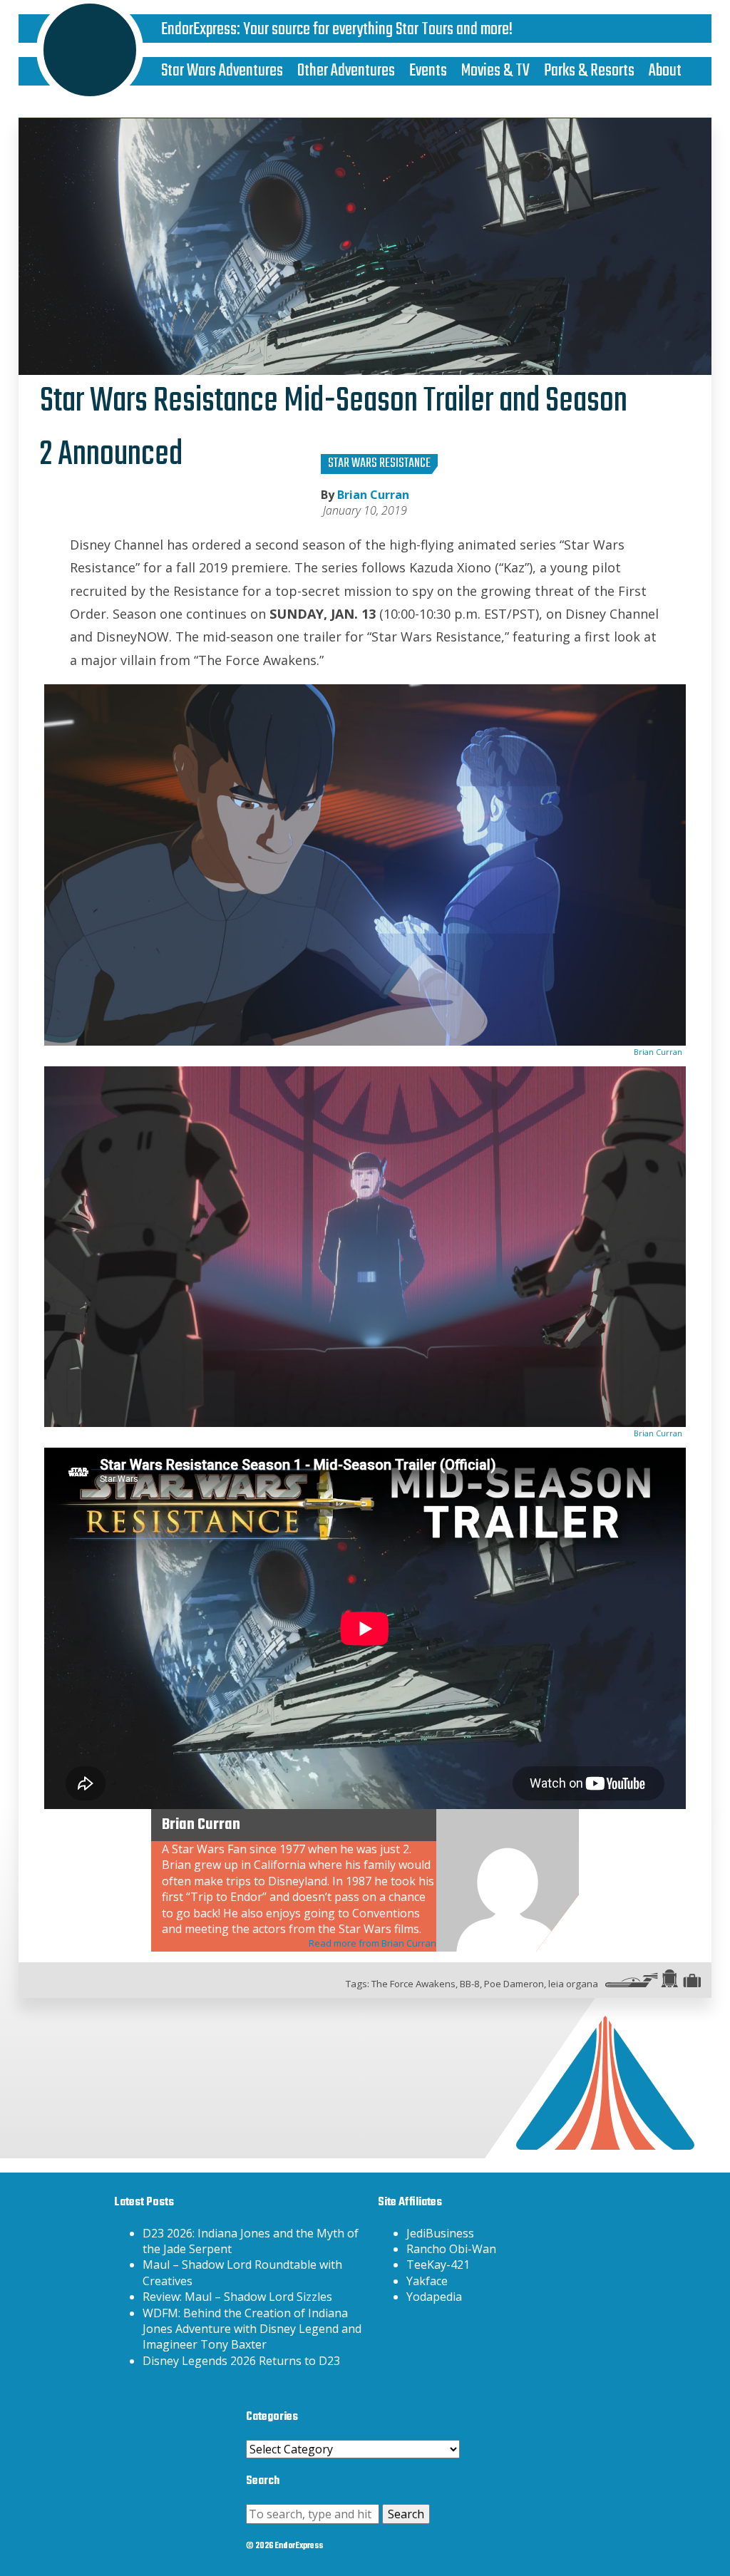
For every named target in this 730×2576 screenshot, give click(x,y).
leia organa (573, 1984)
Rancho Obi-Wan (451, 2249)
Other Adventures (346, 71)
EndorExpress (199, 30)
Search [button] (406, 2514)
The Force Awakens (413, 1984)
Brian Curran (373, 495)
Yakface (427, 2281)
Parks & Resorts (589, 71)
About (665, 71)
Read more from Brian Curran (372, 1943)
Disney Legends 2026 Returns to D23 (241, 2361)
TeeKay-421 (438, 2265)
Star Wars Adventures (222, 71)
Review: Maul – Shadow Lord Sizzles (237, 2297)
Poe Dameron (514, 1984)
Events (428, 71)
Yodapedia (434, 2297)
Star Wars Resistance (379, 464)
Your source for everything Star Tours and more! (378, 30)
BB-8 (470, 1984)
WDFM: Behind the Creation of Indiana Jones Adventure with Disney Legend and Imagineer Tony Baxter (252, 2329)
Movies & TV (495, 71)
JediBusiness (440, 2233)
